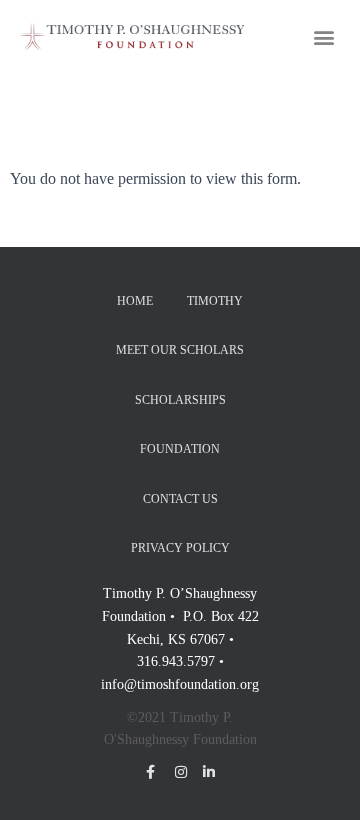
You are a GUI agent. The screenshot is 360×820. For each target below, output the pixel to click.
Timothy (215, 301)
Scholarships (180, 400)
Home (135, 301)
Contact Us (180, 499)
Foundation (180, 449)
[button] (323, 36)
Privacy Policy (180, 548)
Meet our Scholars (180, 350)
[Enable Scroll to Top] (320, 780)
